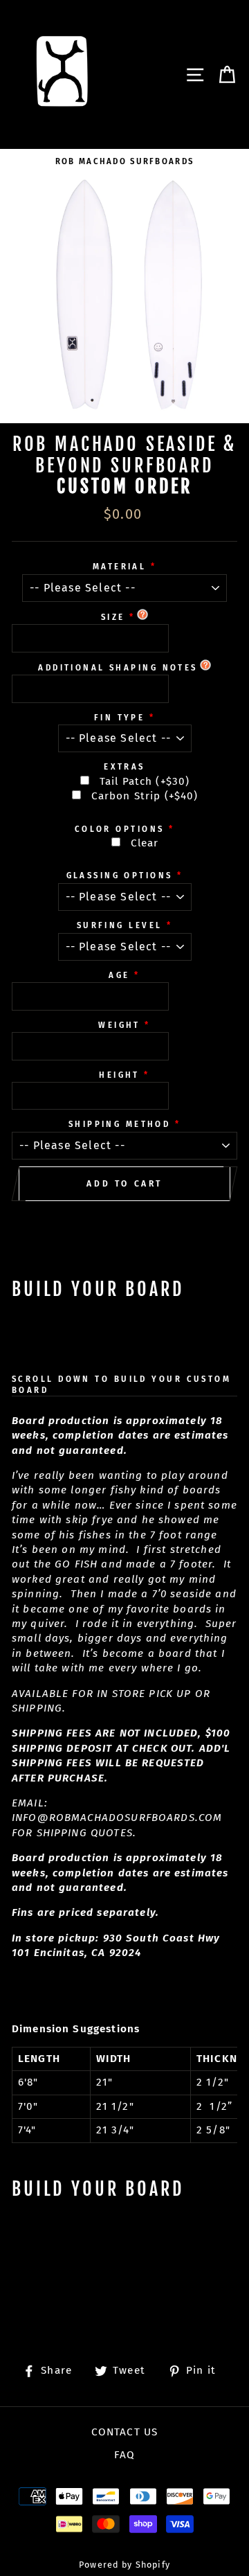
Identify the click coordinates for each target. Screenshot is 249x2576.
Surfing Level (120, 925)
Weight (119, 1025)
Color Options (120, 829)
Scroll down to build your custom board (121, 1385)
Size (113, 617)
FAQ (124, 2455)
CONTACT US (124, 2432)
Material (120, 567)
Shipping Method (120, 1124)
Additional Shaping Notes (118, 668)
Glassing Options (120, 876)
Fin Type (120, 718)
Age (119, 975)
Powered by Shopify (124, 2565)
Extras (124, 767)
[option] (124, 161)
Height (119, 1075)
